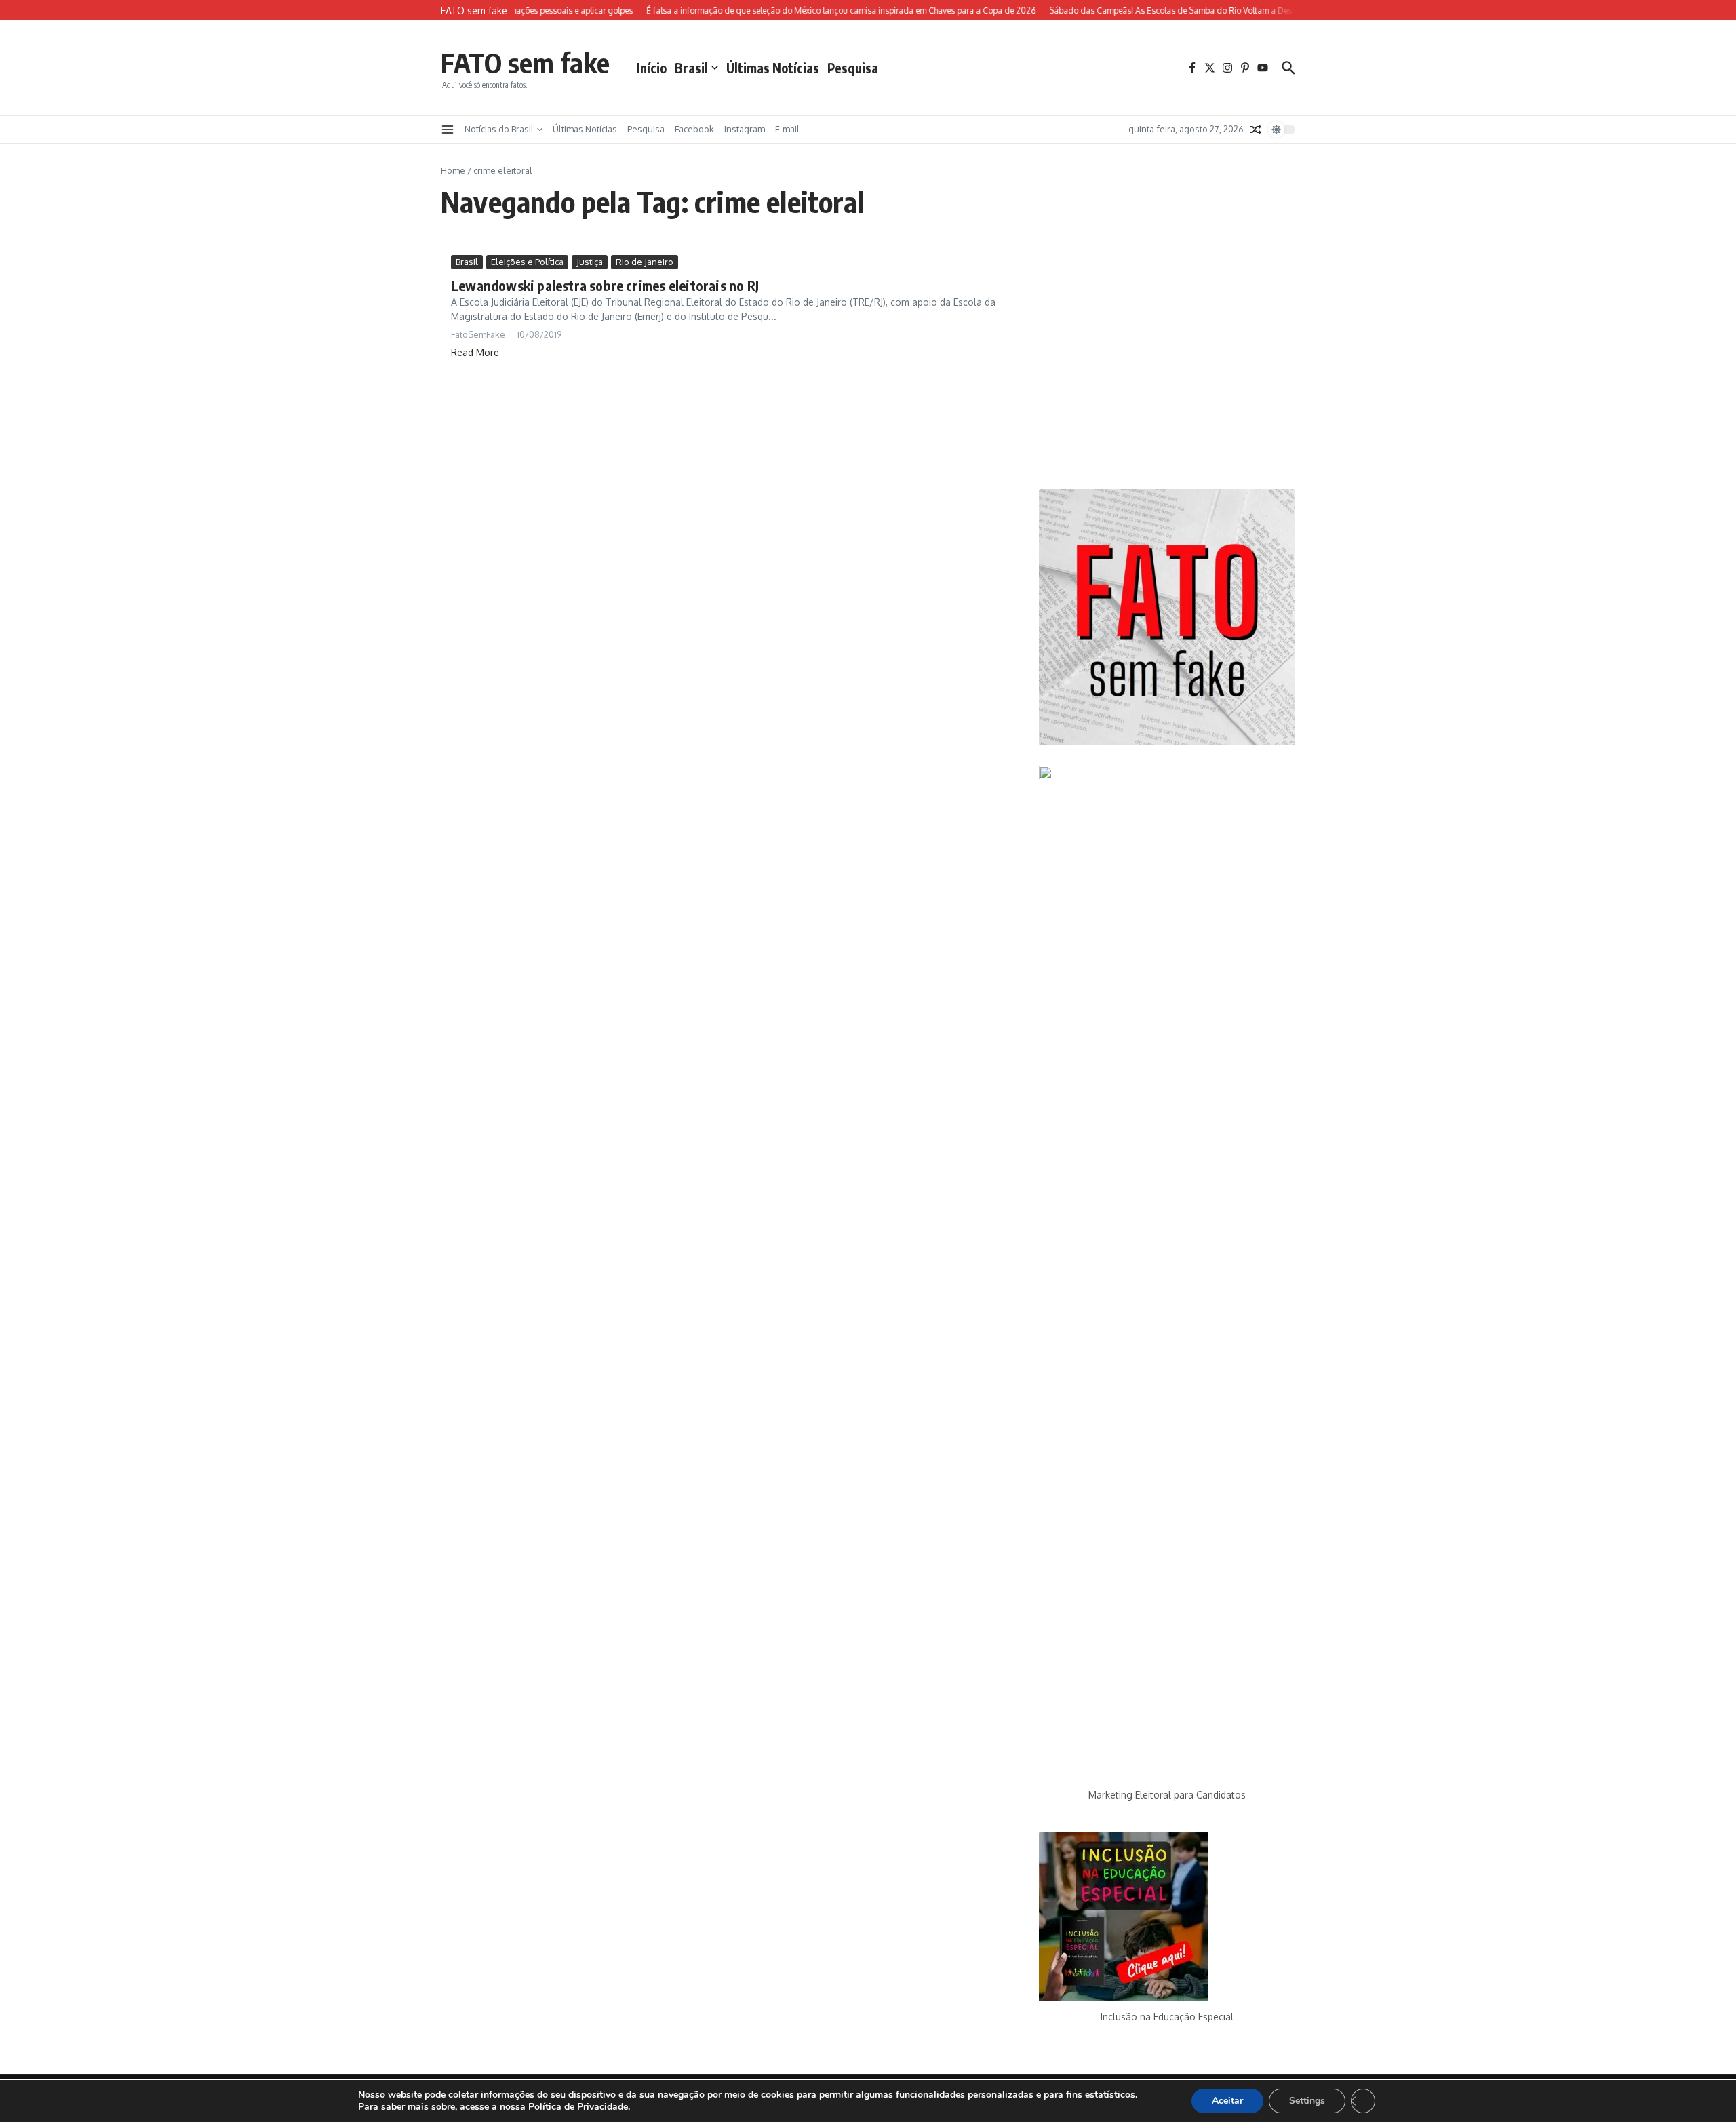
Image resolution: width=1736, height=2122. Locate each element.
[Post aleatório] (1256, 130)
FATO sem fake (525, 62)
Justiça (590, 262)
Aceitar (1227, 2101)
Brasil (691, 68)
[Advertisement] (1167, 362)
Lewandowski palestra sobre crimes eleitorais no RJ (605, 285)
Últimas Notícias (773, 68)
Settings (1307, 2101)
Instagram (745, 129)
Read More (475, 352)
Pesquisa (853, 68)
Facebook (694, 129)
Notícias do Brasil (499, 129)
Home (453, 170)
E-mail (787, 129)
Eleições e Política (527, 262)
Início (652, 68)
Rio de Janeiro (645, 262)
